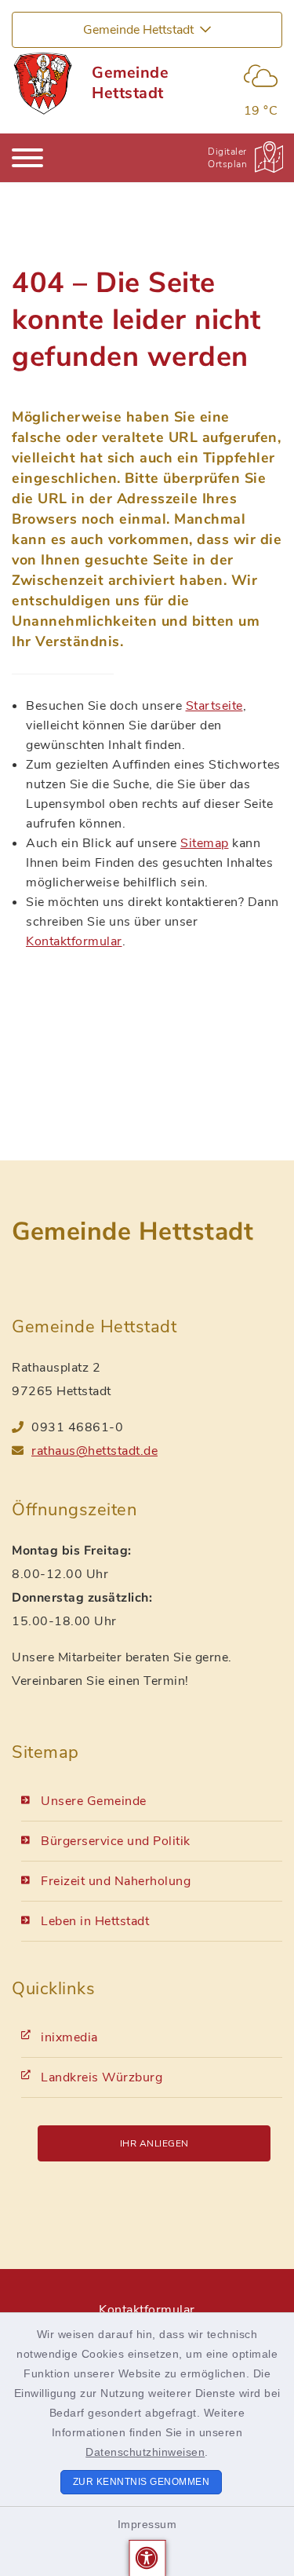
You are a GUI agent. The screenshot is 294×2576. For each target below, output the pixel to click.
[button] (147, 2558)
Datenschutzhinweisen (145, 2452)
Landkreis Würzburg (102, 2077)
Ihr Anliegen (154, 2143)
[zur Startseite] (42, 83)
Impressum (147, 2524)
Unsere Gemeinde (94, 1801)
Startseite (214, 706)
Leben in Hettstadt (95, 1921)
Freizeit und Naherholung (116, 1881)
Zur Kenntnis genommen (142, 2482)
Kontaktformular (74, 941)
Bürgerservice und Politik (116, 1841)
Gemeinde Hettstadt (130, 83)
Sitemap (205, 843)
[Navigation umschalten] (27, 158)
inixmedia (69, 2037)
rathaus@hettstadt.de (94, 1451)
